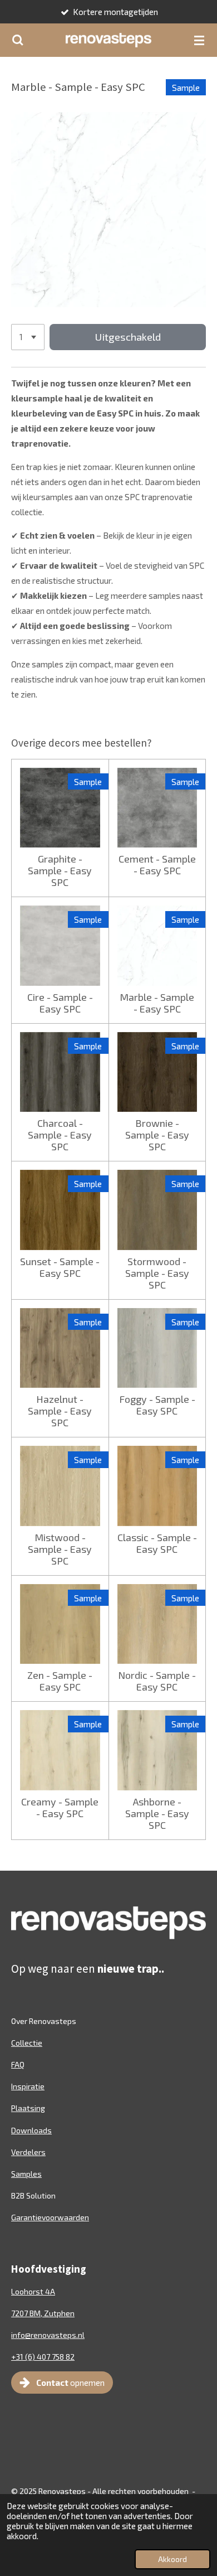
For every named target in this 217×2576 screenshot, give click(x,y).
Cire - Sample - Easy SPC (60, 1003)
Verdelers (28, 2152)
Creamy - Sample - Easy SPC (60, 1808)
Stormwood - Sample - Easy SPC (157, 1273)
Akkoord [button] (172, 2559)
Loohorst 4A (33, 2291)
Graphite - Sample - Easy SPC (60, 871)
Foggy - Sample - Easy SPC (157, 1405)
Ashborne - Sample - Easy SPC (157, 1814)
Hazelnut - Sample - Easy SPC (60, 1411)
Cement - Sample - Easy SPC (157, 865)
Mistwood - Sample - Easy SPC (60, 1549)
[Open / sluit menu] (199, 40)
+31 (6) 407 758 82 (43, 2357)
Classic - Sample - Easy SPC (157, 1543)
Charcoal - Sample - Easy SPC (60, 1135)
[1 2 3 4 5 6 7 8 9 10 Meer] (28, 337)
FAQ (18, 2064)
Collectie (27, 2043)
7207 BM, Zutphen (43, 2313)
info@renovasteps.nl (48, 2335)
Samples (26, 2174)
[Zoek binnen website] (18, 40)
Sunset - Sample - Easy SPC (60, 1267)
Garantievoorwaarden (50, 2217)
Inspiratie (28, 2086)
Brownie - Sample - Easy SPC (157, 1135)
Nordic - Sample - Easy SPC (157, 1681)
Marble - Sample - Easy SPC (157, 1003)
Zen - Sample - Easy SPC (60, 1681)
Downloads (31, 2130)
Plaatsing (28, 2108)
